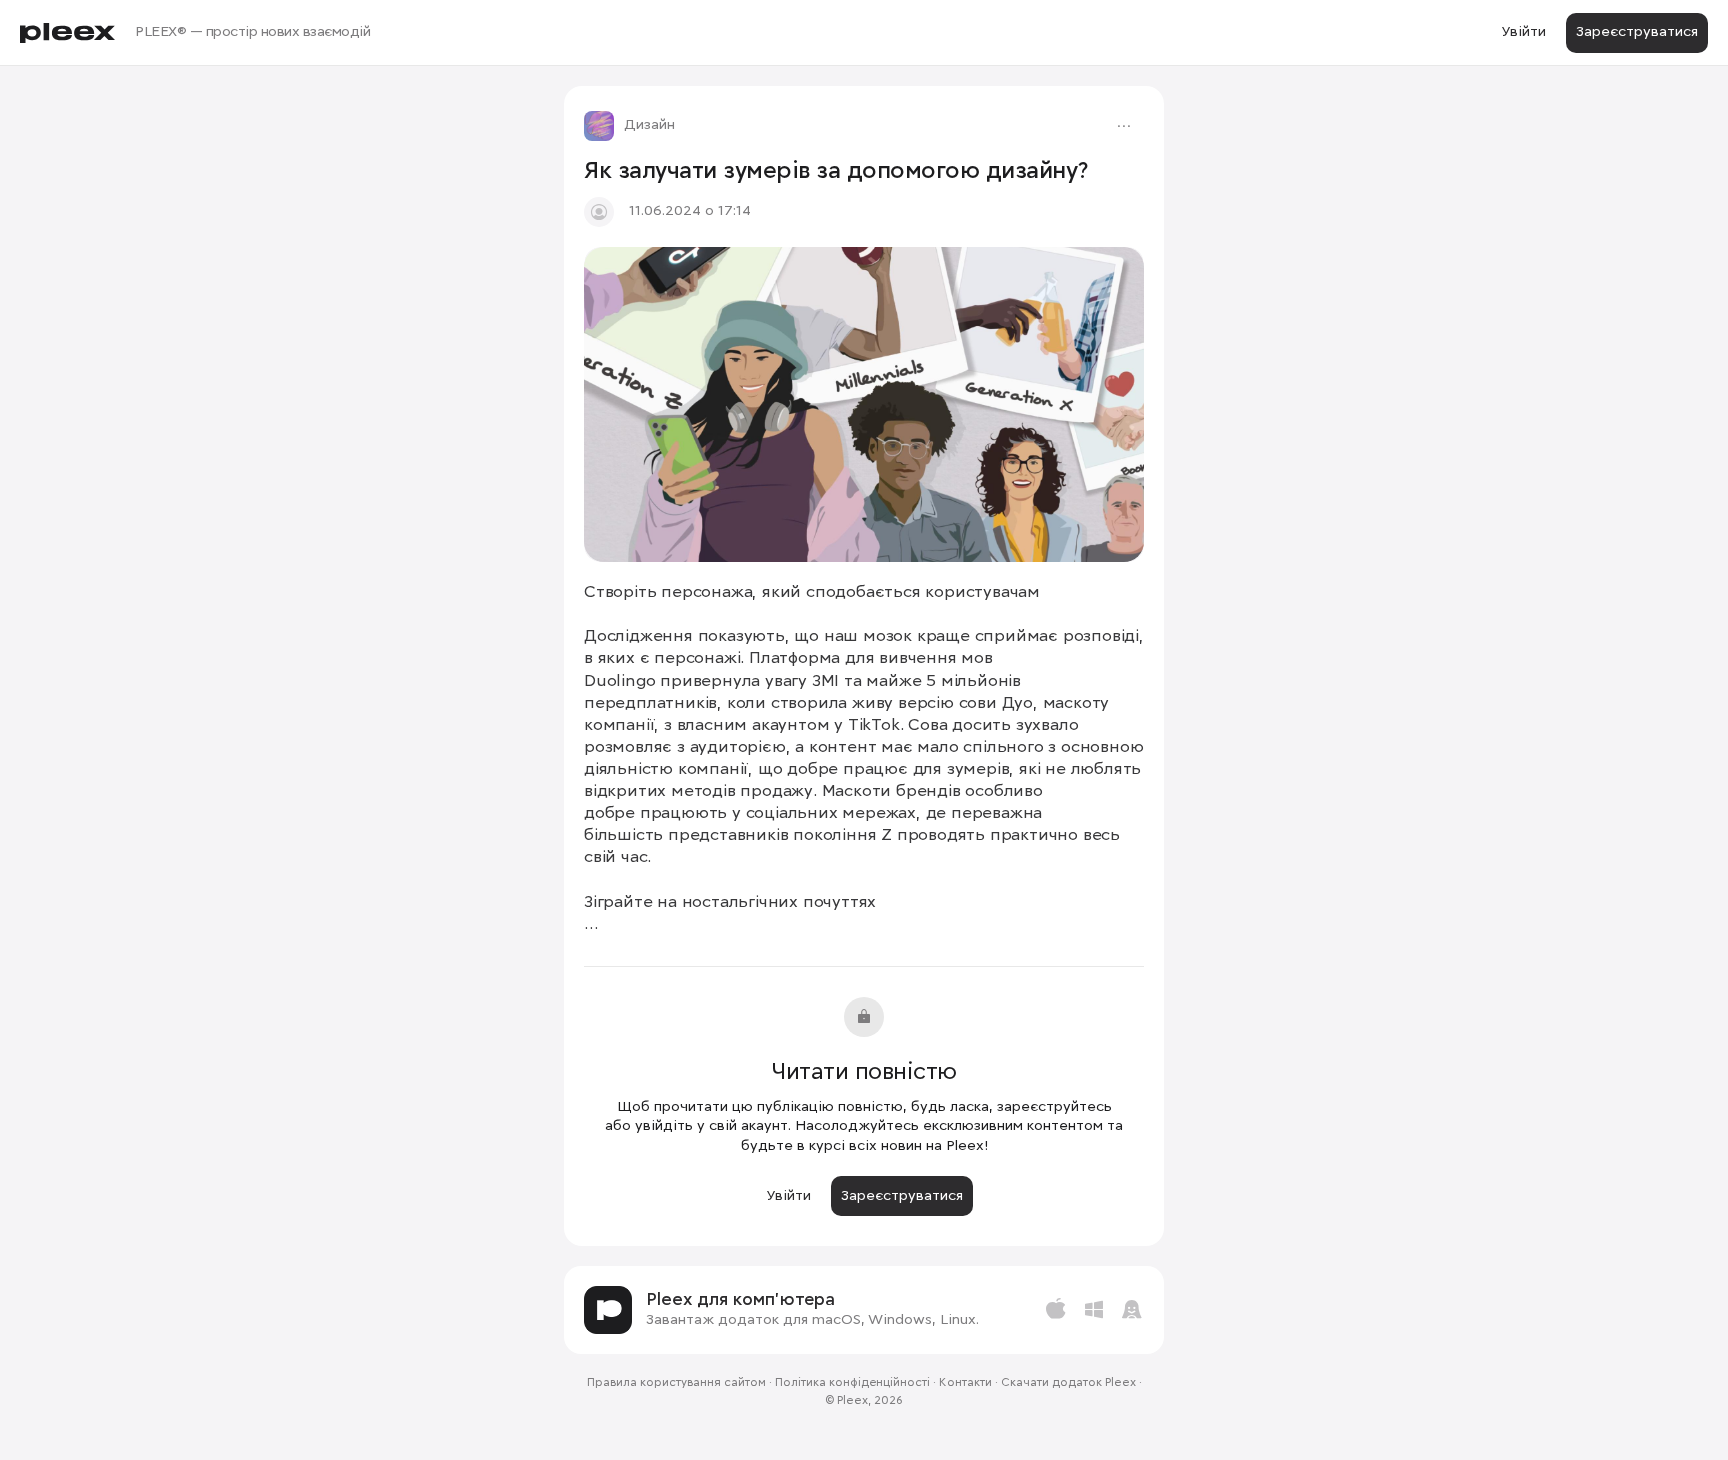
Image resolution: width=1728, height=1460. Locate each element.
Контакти (965, 1383)
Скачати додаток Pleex (1068, 1383)
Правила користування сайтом (676, 1383)
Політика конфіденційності (852, 1383)
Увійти (1523, 32)
